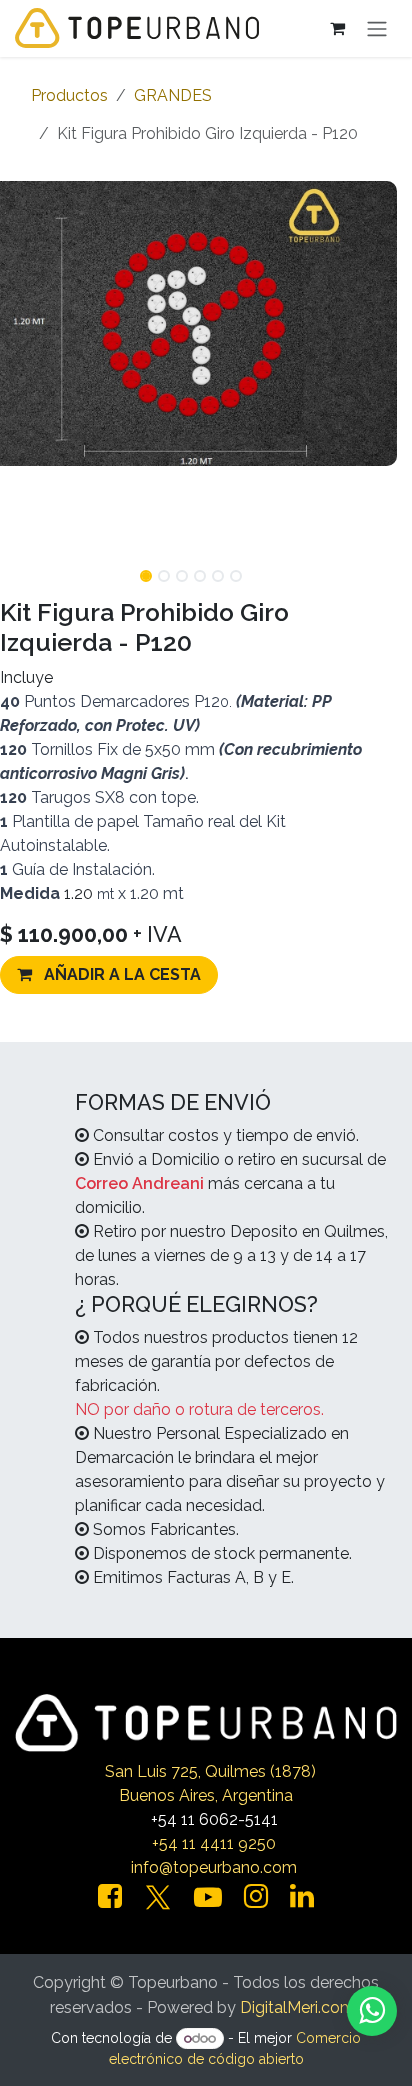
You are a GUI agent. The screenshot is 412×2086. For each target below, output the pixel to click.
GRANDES (173, 95)
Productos (69, 95)
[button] (376, 570)
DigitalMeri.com (297, 2007)
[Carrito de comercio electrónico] (337, 28)
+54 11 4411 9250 (214, 1843)
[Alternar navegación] (377, 28)
